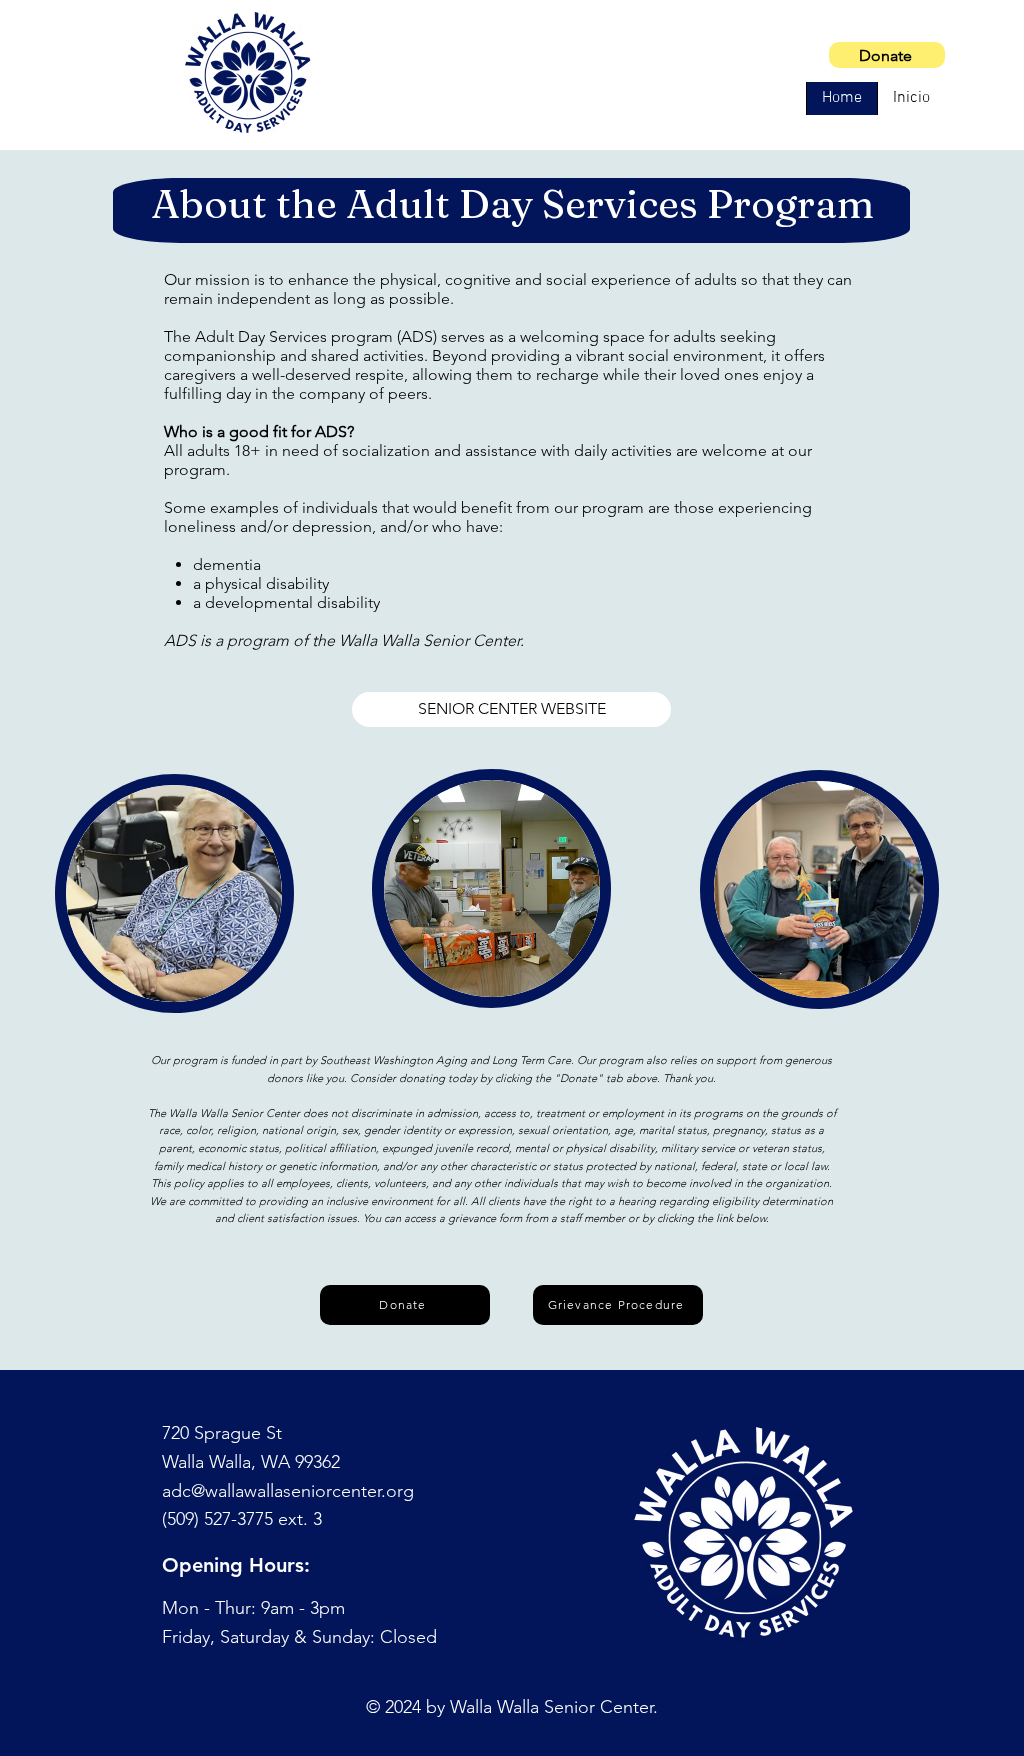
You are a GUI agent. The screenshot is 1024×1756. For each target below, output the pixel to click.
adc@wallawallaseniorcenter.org (288, 1491)
